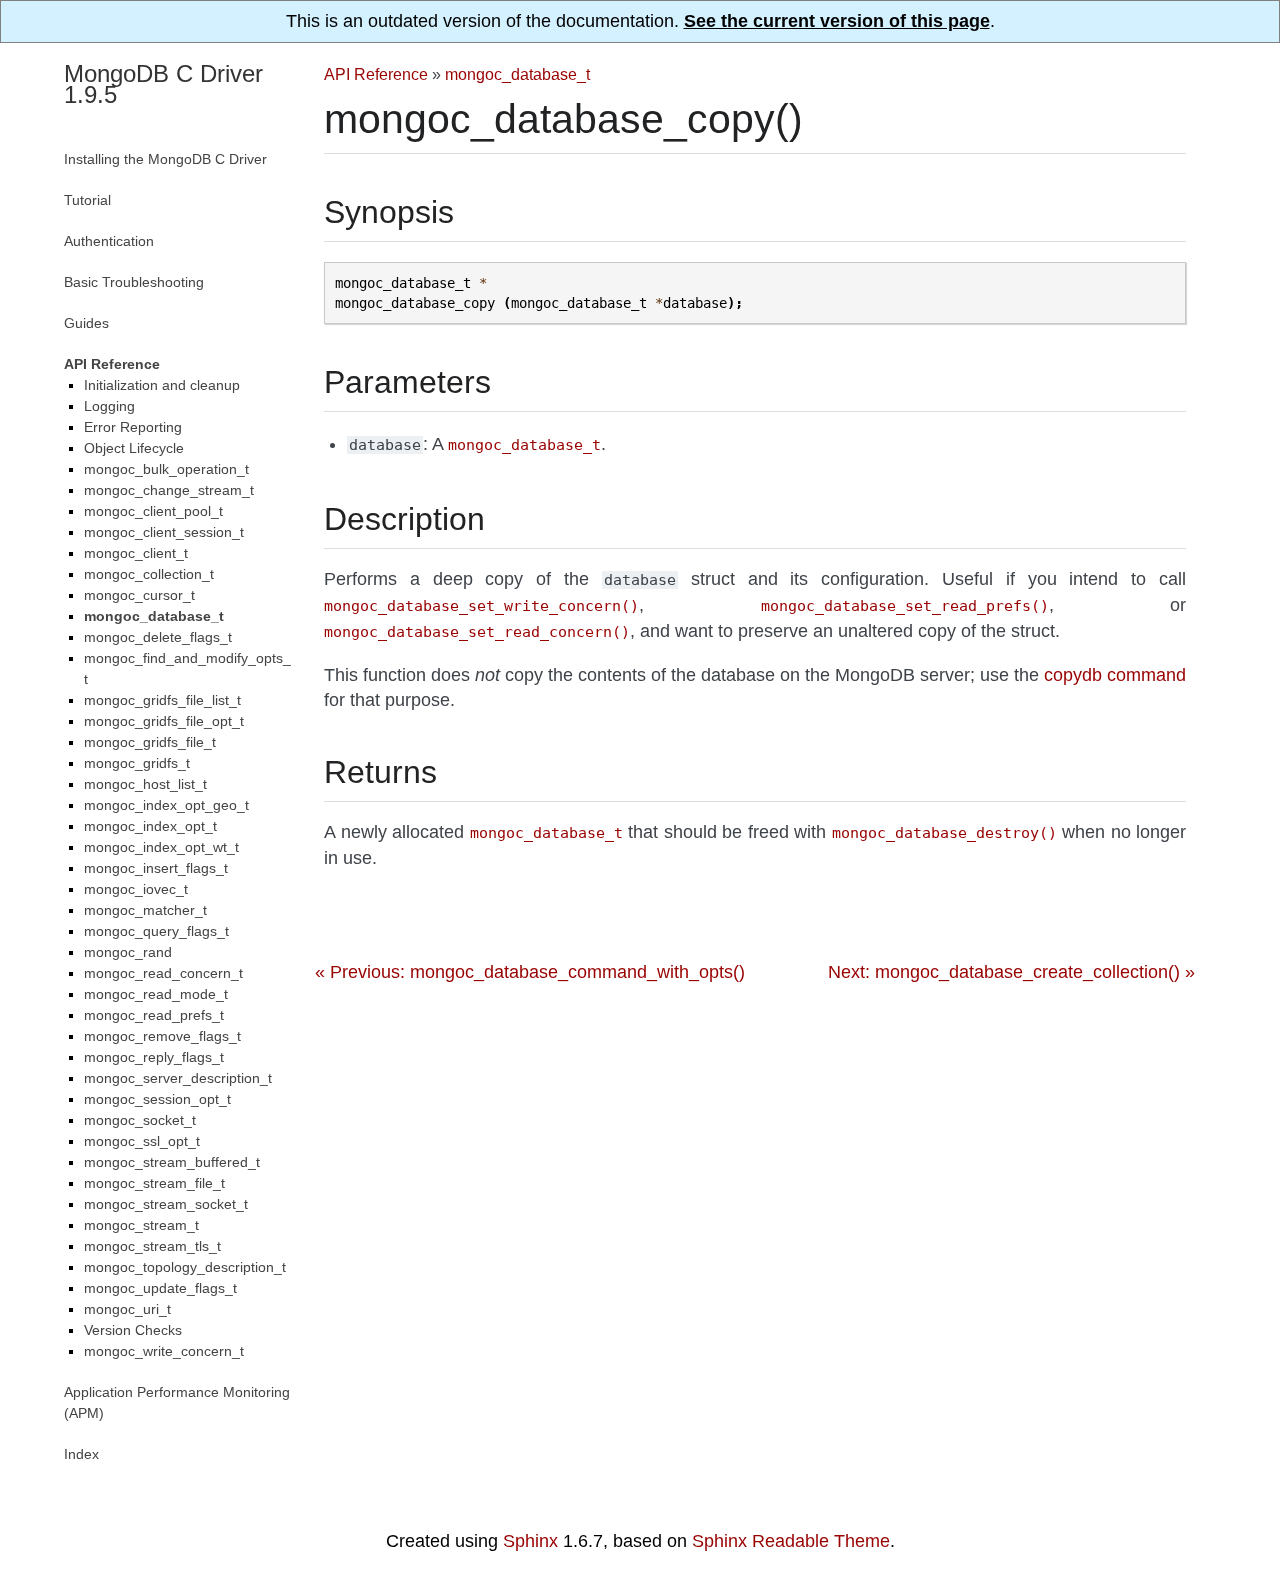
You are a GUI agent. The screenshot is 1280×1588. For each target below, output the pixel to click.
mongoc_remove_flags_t (162, 1036)
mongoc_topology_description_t (185, 1267)
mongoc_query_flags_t (156, 931)
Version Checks (133, 1330)
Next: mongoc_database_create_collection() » (1011, 972)
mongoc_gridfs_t (137, 763)
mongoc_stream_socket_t (166, 1204)
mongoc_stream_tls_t (152, 1246)
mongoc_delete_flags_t (158, 637)
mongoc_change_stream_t (169, 490)
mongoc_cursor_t (139, 595)
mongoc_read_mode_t (156, 994)
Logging (109, 406)
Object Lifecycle (134, 448)
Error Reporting (133, 427)
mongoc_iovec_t (136, 889)
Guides (86, 323)
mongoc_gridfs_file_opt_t (164, 721)
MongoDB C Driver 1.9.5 (163, 84)
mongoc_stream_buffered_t (172, 1162)
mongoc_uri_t (127, 1309)
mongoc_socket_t (140, 1120)
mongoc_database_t (517, 74)
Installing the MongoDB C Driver (165, 159)
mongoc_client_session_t (164, 532)
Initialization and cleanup (162, 385)
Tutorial (87, 200)
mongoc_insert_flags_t (156, 868)
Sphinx (530, 1541)
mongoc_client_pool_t (153, 511)
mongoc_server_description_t (178, 1078)
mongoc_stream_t (141, 1225)
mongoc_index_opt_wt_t (161, 847)
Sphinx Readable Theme (791, 1541)
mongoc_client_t (136, 553)
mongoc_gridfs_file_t (150, 742)
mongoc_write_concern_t (164, 1351)
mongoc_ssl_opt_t (142, 1141)
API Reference (376, 74)
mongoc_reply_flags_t (154, 1057)
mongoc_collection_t (149, 574)
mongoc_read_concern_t (163, 973)
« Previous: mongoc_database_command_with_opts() (530, 972)
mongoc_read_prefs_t (154, 1015)
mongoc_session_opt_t (157, 1099)
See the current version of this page (837, 21)
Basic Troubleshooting (134, 282)
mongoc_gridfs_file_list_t (162, 700)
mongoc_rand (128, 952)
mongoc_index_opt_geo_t (166, 805)
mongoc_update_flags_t (160, 1288)
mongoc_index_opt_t (150, 826)
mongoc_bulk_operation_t (166, 469)
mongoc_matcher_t (145, 910)
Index (81, 1454)
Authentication (109, 241)
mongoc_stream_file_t (154, 1183)
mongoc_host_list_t (145, 784)
